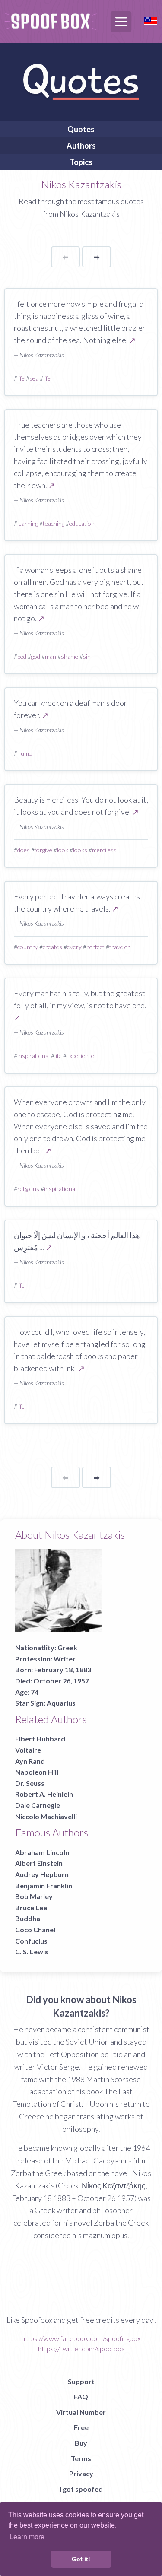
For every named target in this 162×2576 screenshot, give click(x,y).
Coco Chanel (35, 1930)
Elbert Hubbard (40, 1739)
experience (80, 1056)
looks (80, 850)
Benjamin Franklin (44, 1885)
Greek (67, 1647)
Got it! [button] (81, 2559)
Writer (65, 1659)
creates (52, 947)
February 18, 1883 (63, 1669)
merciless (104, 850)
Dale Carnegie (38, 1805)
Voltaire (28, 1750)
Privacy (81, 2473)
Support (81, 2381)
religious (28, 1189)
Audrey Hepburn (42, 1874)
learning (28, 523)
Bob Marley (34, 1896)
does (24, 850)
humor (26, 753)
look (63, 850)
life (21, 378)
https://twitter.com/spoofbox (81, 2349)
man (51, 656)
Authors (81, 146)
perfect (95, 947)
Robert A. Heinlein (44, 1794)
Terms (81, 2458)
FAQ (81, 2397)
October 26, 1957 (61, 1681)
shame (70, 656)
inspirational (33, 1056)
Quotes (81, 129)
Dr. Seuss (30, 1783)
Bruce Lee (31, 1907)
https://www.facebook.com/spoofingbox (81, 2338)
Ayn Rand (30, 1761)
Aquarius (61, 1703)
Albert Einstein (39, 1863)
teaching (54, 523)
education (82, 523)
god (36, 656)
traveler (120, 947)
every (74, 947)
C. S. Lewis (32, 1952)
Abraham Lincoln (42, 1852)
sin (87, 656)
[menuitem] (81, 129)
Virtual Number (81, 2412)
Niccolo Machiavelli (46, 1816)
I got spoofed (81, 2489)
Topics (81, 162)
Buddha (28, 1918)
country (28, 947)
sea (34, 378)
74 (35, 1692)
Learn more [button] (27, 2537)
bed (22, 656)
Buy (81, 2443)
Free (81, 2427)
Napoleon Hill (37, 1772)
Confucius (31, 1941)
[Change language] (151, 20)
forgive (43, 850)
